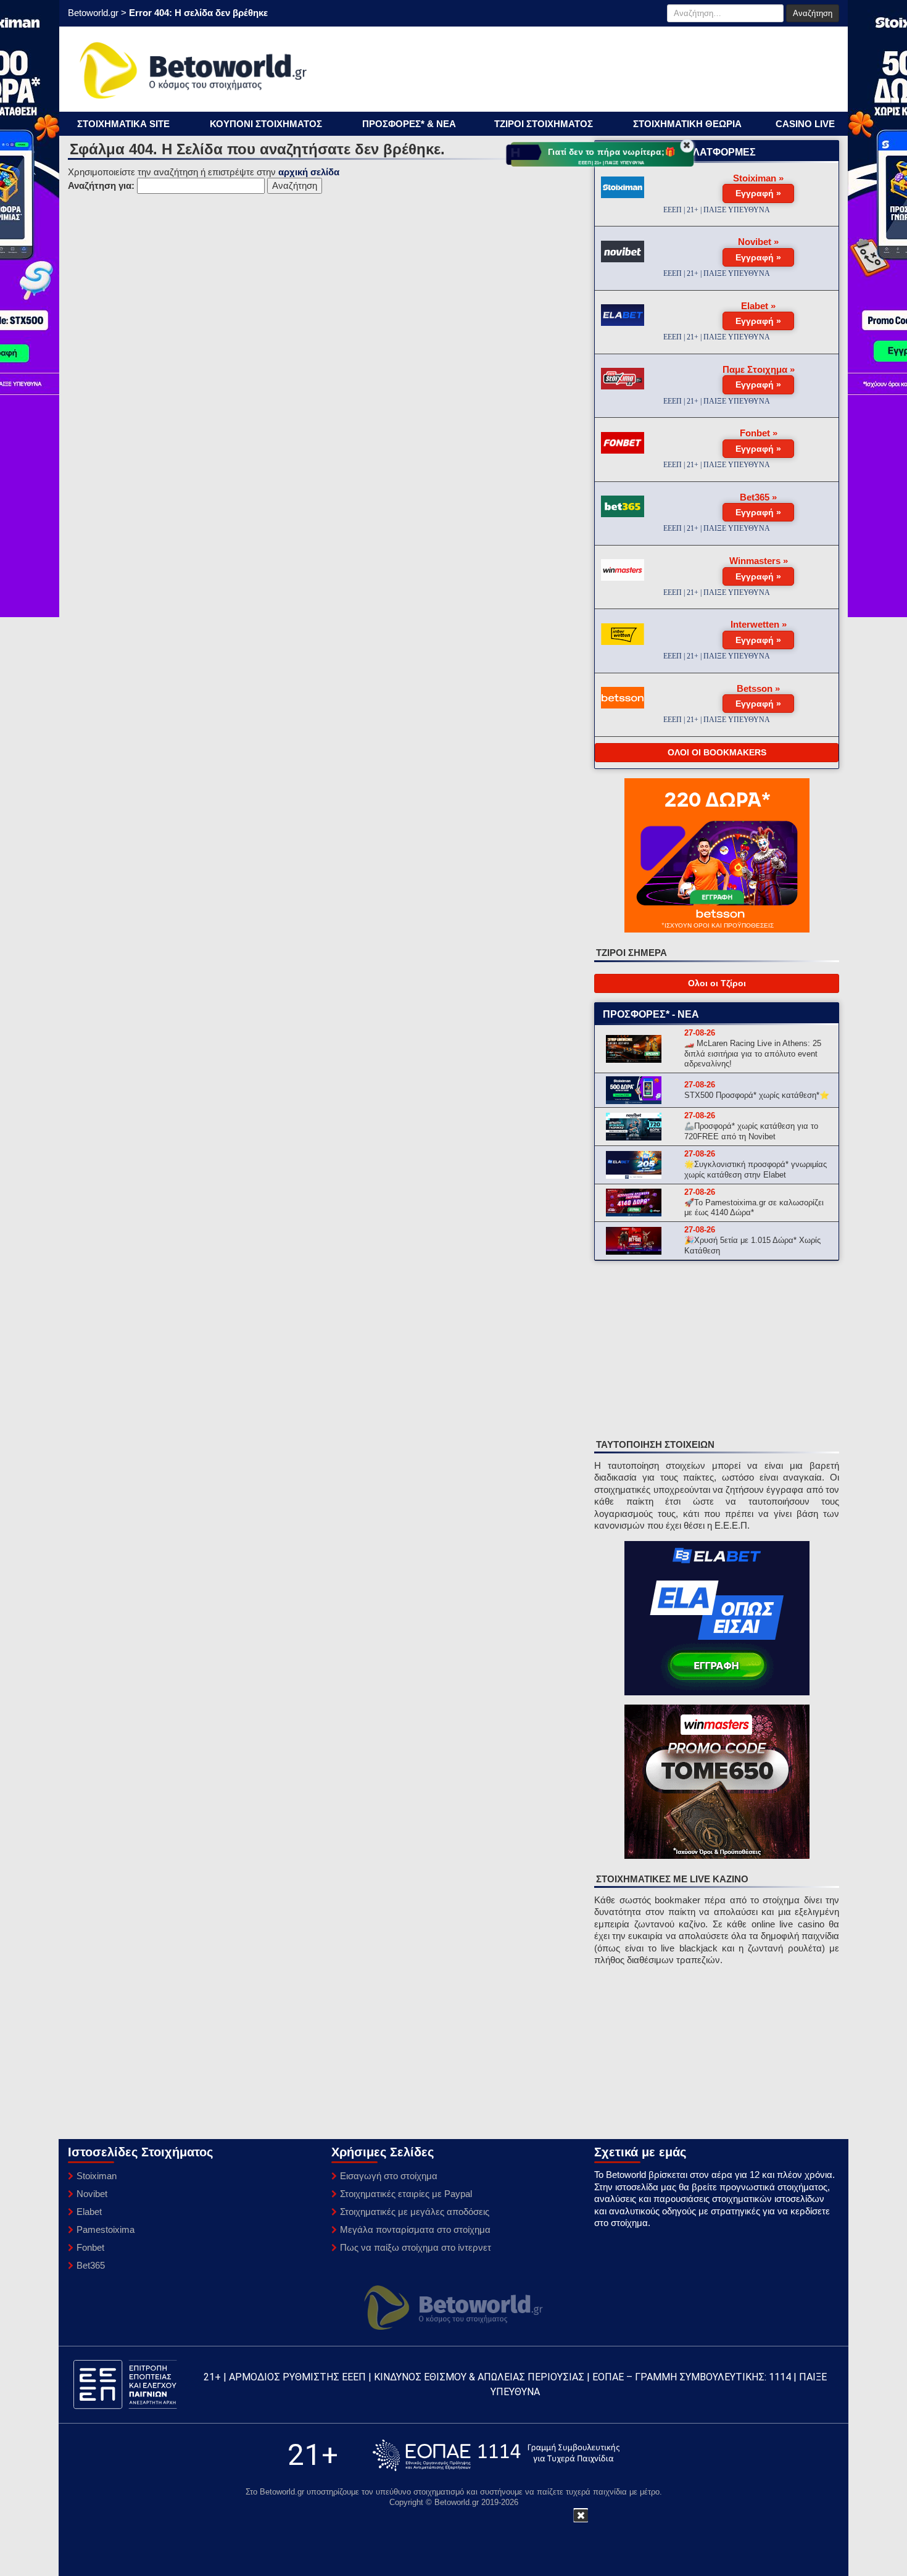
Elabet (89, 2212)
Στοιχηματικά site (123, 124)
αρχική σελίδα (309, 172)
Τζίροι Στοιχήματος (544, 124)
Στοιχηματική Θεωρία (687, 124)
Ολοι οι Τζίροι (717, 983)
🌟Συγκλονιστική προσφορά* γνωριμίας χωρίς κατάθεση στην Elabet (756, 1170)
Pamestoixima (106, 2229)
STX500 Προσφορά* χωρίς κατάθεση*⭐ (757, 1095)
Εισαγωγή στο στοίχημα (389, 2176)
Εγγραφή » (758, 193)
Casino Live (805, 124)
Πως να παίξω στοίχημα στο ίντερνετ (416, 2247)
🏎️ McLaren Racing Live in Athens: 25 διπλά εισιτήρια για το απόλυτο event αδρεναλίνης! (753, 1054)
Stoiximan (97, 2176)
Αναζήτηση (813, 13)
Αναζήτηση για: (101, 185)
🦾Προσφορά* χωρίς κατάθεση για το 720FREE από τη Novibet (751, 1131)
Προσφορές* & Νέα (409, 124)
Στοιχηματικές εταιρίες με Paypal (406, 2194)
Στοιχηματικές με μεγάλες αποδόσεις (415, 2212)
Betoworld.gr (93, 13)
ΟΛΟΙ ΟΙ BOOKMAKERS (717, 752)
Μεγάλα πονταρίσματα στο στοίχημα (415, 2229)
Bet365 (91, 2265)
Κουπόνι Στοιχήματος (266, 124)
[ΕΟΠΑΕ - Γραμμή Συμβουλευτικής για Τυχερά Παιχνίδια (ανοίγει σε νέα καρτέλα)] (496, 2455)
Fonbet (90, 2247)
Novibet (92, 2194)
